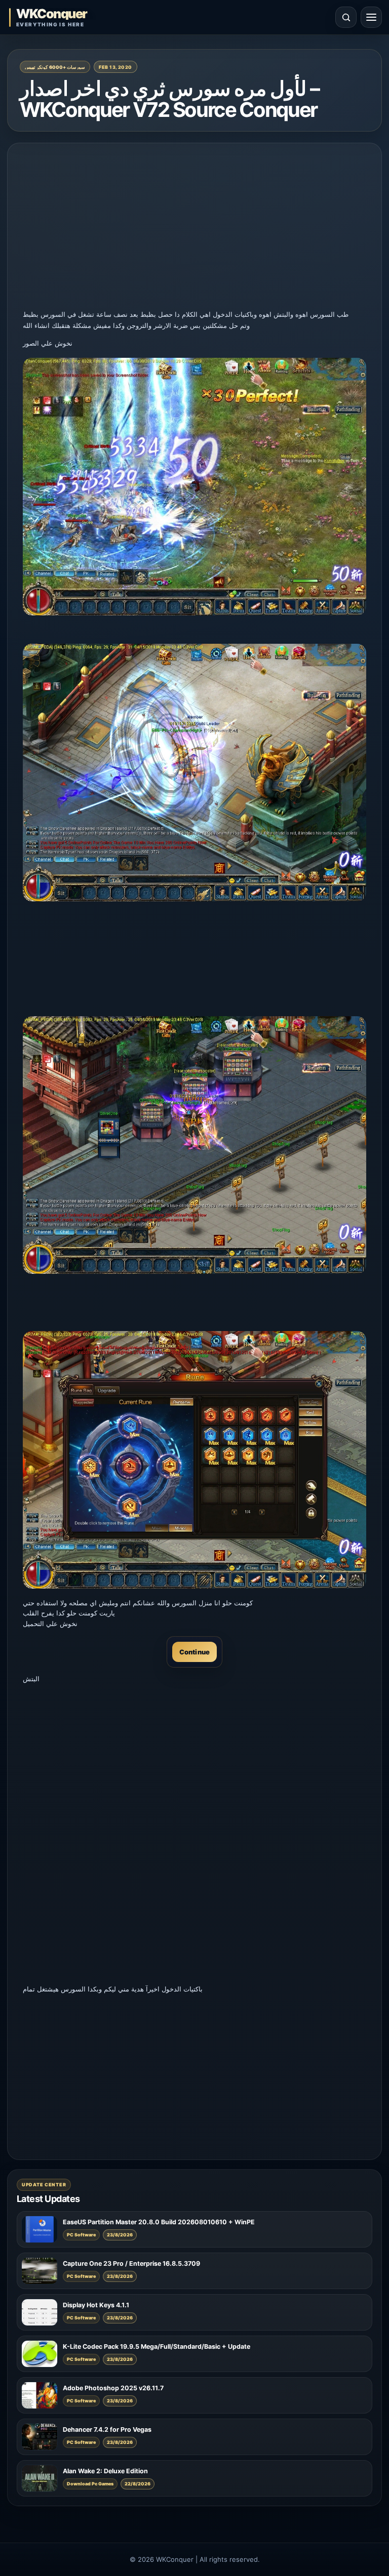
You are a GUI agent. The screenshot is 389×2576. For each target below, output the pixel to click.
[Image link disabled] (194, 487)
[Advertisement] (194, 229)
